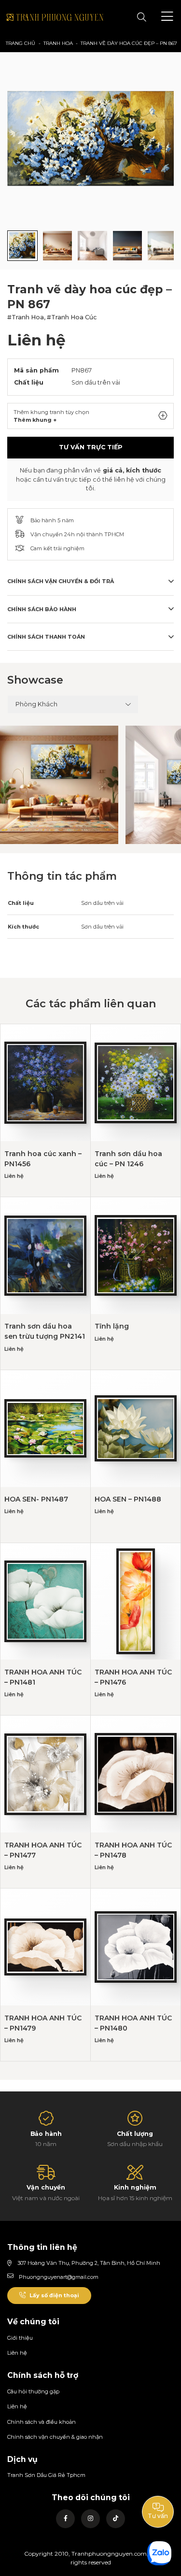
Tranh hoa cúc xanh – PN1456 (43, 1159)
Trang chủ (21, 43)
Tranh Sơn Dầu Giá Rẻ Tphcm (46, 2475)
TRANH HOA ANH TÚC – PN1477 (43, 1850)
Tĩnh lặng (112, 1326)
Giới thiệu (20, 2338)
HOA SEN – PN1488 (128, 1499)
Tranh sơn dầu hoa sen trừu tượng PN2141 (45, 1331)
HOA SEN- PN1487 (36, 1499)
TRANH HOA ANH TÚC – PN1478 (133, 1850)
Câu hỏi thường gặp (33, 2391)
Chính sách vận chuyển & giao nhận (55, 2437)
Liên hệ (17, 2353)
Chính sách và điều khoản (42, 2422)
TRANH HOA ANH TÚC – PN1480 (133, 2023)
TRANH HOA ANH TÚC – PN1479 (43, 2023)
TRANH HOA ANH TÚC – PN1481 (43, 1677)
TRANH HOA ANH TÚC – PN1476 (133, 1677)
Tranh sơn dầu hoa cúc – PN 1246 (128, 1159)
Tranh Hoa (58, 43)
